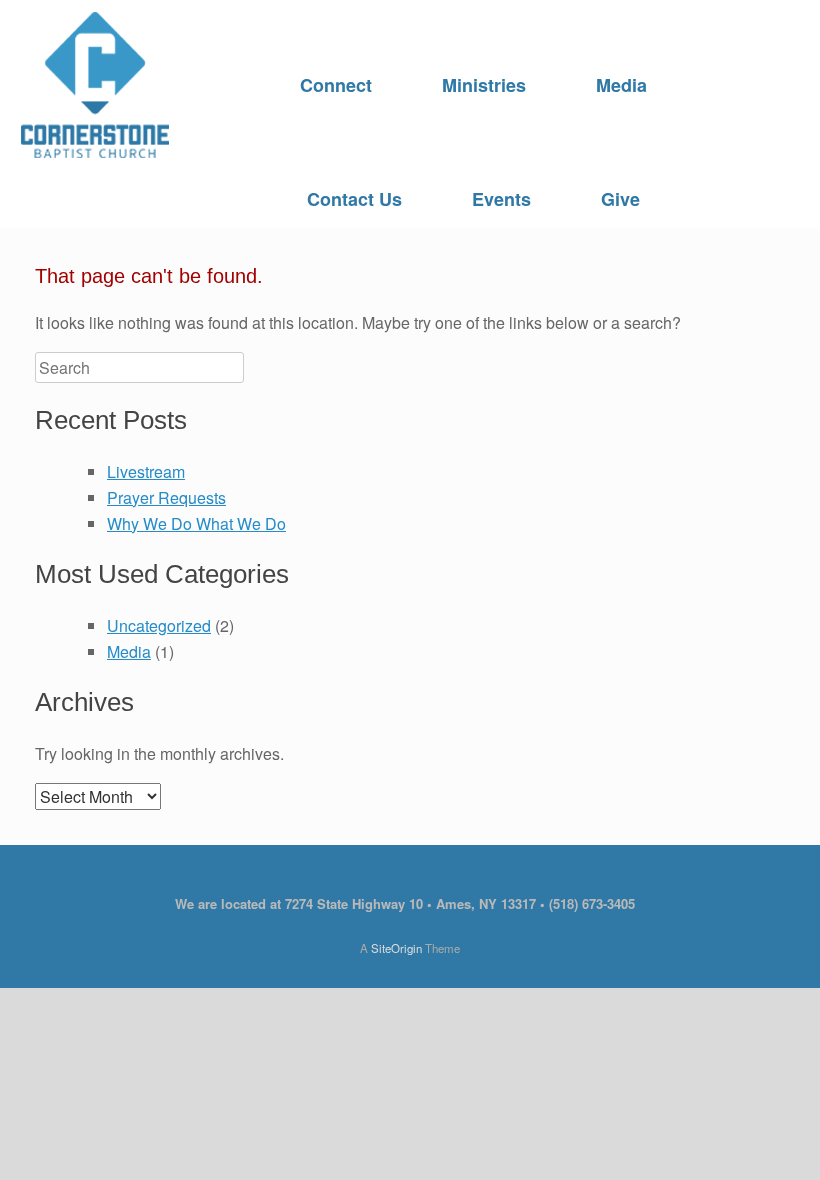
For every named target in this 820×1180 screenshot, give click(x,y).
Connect (336, 85)
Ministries (484, 85)
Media (621, 85)
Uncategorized (159, 625)
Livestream (146, 471)
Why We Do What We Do (196, 523)
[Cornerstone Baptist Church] (95, 85)
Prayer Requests (166, 497)
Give (620, 199)
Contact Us (354, 199)
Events (501, 199)
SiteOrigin (396, 948)
